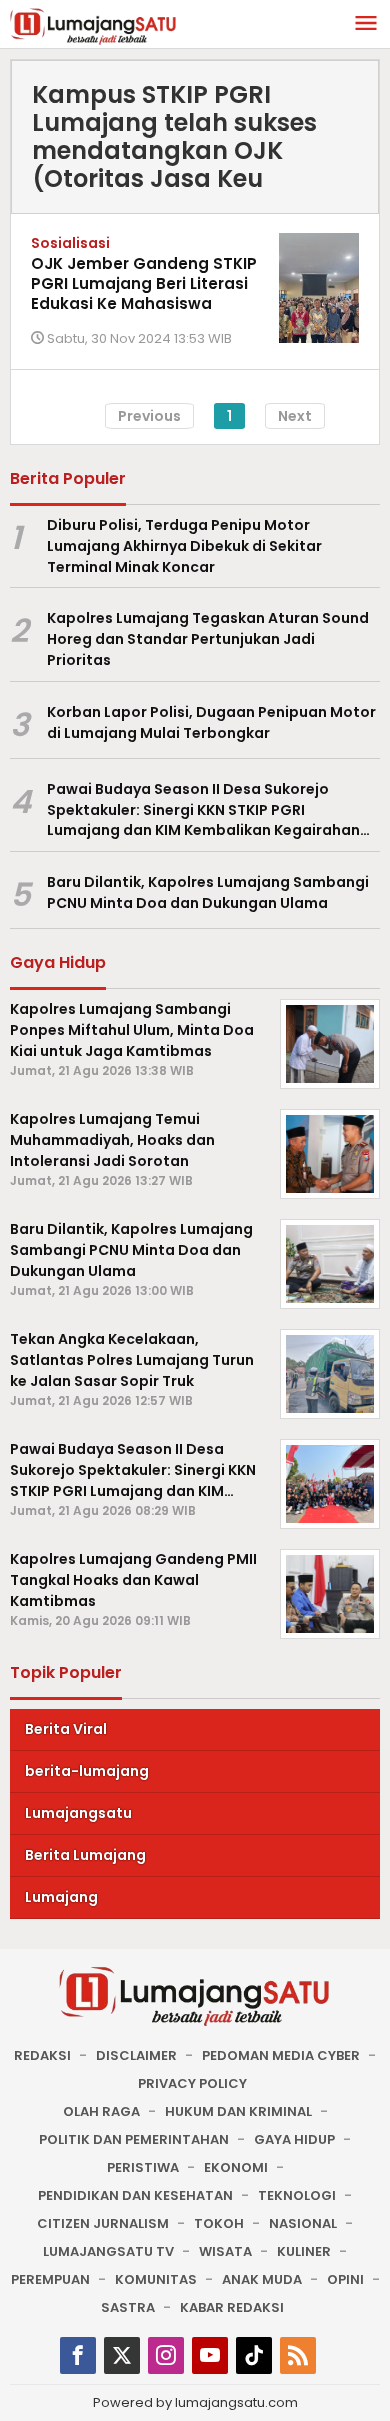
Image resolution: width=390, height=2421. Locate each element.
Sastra (128, 2307)
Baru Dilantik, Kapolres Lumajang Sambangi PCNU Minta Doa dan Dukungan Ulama (208, 892)
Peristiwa (143, 2167)
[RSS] (298, 2355)
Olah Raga (101, 2111)
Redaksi (42, 2055)
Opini (345, 2279)
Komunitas (156, 2279)
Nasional (303, 2223)
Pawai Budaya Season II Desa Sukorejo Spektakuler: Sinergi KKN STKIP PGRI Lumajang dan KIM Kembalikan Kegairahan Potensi (203, 810)
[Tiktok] (254, 2355)
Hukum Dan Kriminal (238, 2111)
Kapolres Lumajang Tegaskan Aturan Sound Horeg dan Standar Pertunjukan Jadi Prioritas (208, 639)
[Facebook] (78, 2355)
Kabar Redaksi (232, 2307)
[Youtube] (210, 2355)
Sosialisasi (70, 243)
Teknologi (297, 2195)
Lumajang (61, 1897)
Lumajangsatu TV (108, 2251)
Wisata (225, 2251)
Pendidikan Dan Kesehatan (135, 2195)
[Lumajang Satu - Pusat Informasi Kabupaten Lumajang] (93, 25)
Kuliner (304, 2251)
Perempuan (50, 2279)
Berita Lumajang (85, 1855)
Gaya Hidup (294, 2139)
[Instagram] (166, 2355)
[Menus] (366, 24)
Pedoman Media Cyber (281, 2055)
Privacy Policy (192, 2083)
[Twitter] (122, 2355)
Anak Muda (262, 2279)
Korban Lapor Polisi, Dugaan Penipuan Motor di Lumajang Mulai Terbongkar (211, 722)
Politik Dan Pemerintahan (134, 2139)
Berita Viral (66, 1729)
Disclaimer (136, 2055)
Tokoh (219, 2223)
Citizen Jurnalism (103, 2223)
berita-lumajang (87, 1771)
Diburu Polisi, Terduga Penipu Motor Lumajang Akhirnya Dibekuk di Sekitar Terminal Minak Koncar (184, 546)
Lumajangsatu (78, 1813)
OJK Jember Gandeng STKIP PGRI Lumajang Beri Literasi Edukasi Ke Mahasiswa (144, 283)
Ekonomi (236, 2167)
